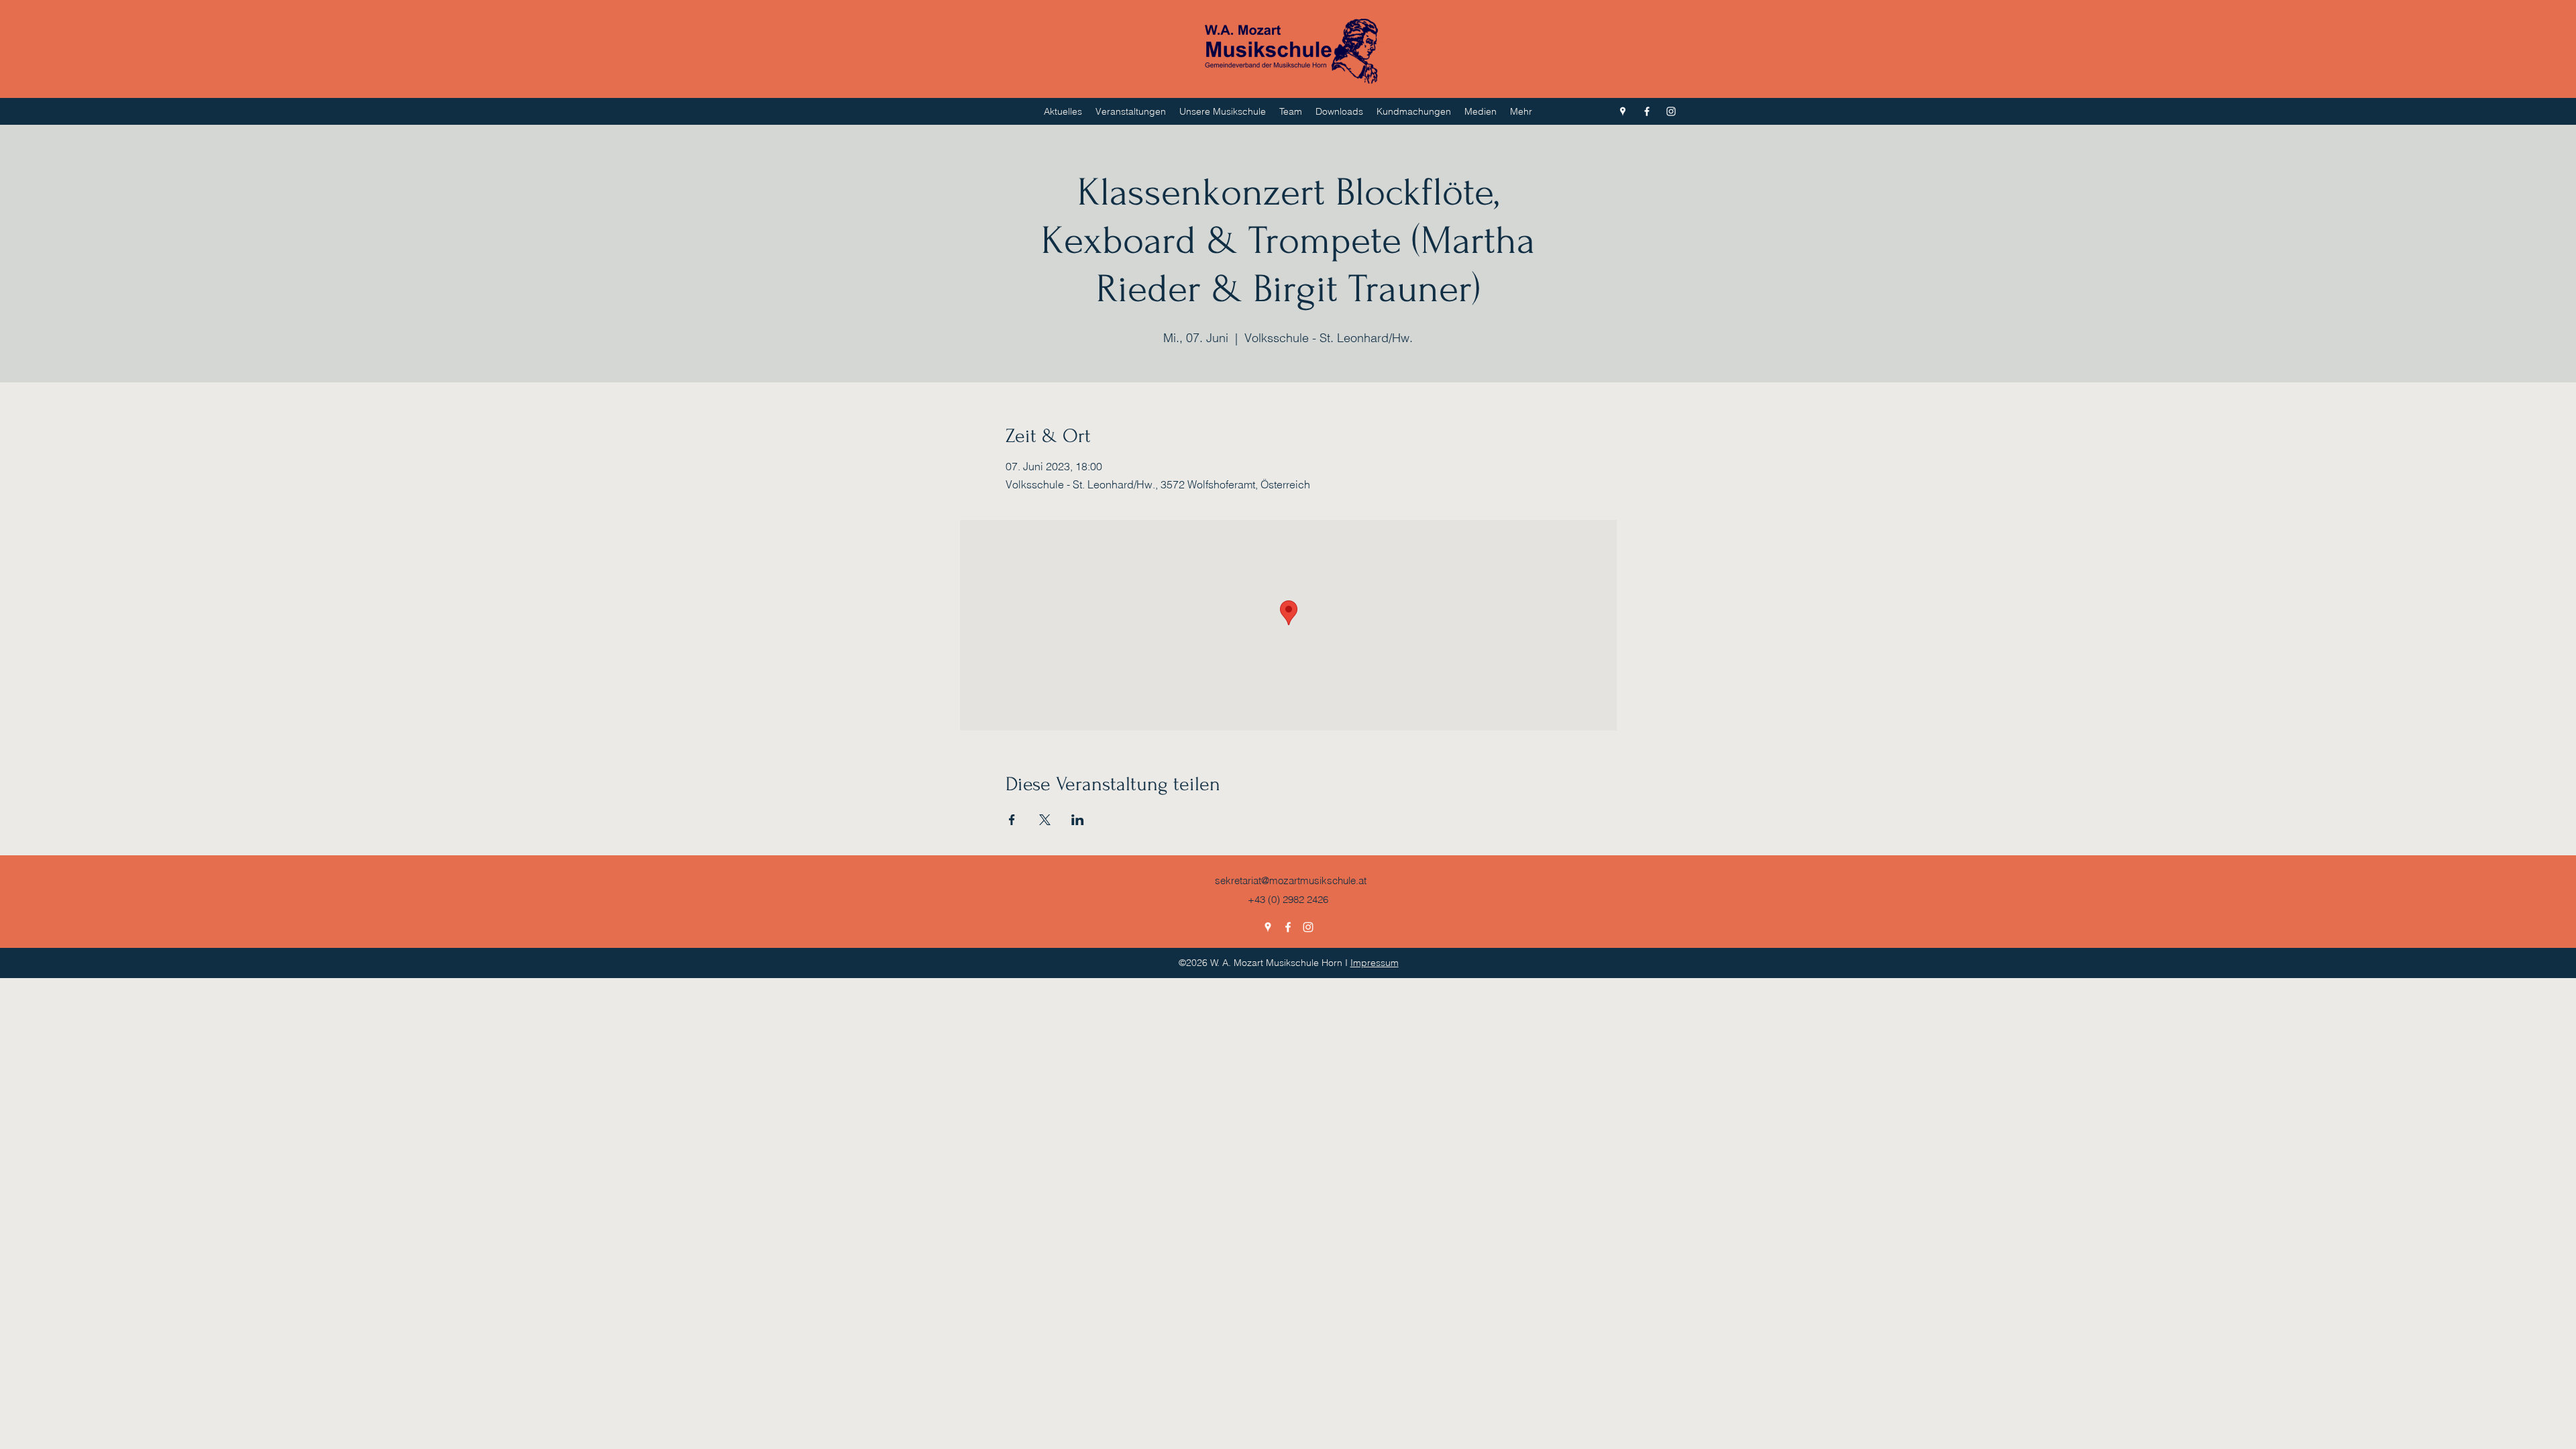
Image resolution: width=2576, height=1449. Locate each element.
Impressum (1375, 963)
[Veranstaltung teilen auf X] (1045, 820)
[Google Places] (1623, 111)
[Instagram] (1671, 111)
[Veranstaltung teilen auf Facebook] (1012, 820)
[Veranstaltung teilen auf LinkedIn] (1078, 820)
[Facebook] (1647, 111)
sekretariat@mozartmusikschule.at (1291, 880)
